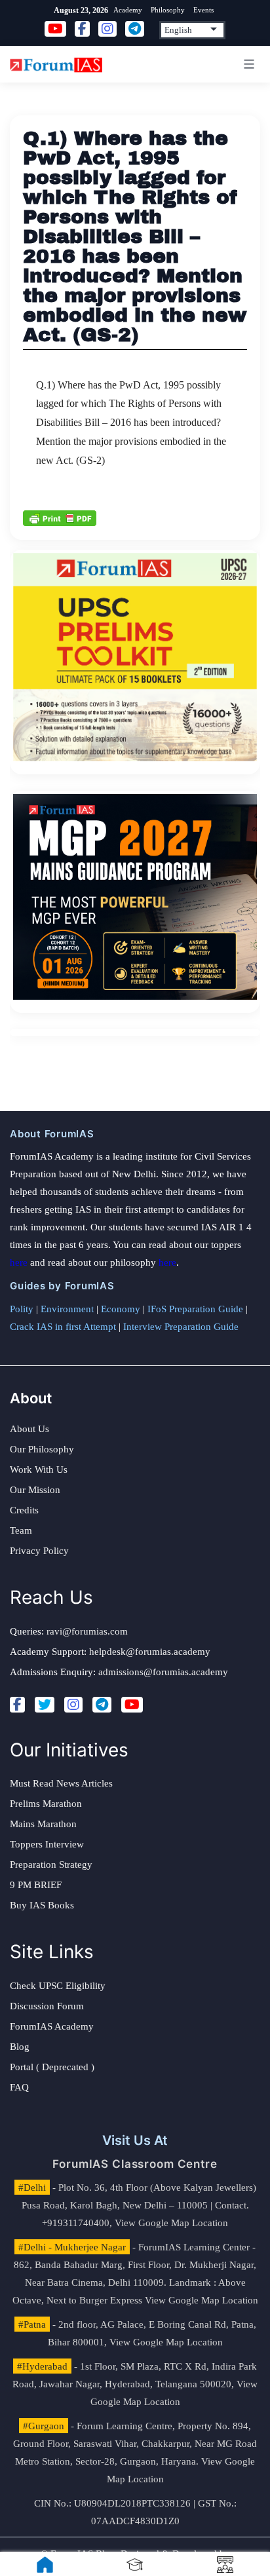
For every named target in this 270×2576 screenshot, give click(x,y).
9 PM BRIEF (36, 1885)
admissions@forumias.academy (163, 1672)
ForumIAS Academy (52, 2026)
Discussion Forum (47, 2006)
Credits (24, 1510)
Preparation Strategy (51, 1865)
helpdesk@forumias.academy (150, 1652)
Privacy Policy (39, 1551)
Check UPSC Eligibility (58, 1986)
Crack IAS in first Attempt (63, 1327)
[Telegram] (102, 1705)
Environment (67, 1309)
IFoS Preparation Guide (195, 1309)
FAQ (19, 2087)
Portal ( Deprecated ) (52, 2067)
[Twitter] (45, 1705)
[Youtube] (132, 1705)
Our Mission (35, 1490)
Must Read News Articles (61, 1783)
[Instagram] (73, 1705)
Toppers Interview (47, 1844)
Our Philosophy (42, 1449)
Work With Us (39, 1469)
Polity (22, 1309)
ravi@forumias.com (87, 1631)
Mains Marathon (43, 1824)
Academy (128, 10)
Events (203, 10)
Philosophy (168, 10)
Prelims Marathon (46, 1804)
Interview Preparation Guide (181, 1327)
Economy (121, 1309)
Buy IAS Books (42, 1905)
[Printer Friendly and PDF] (60, 518)
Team (21, 1530)
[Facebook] (17, 1705)
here (19, 1262)
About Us (29, 1429)
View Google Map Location (171, 2223)
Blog (20, 2047)
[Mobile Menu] (247, 64)
